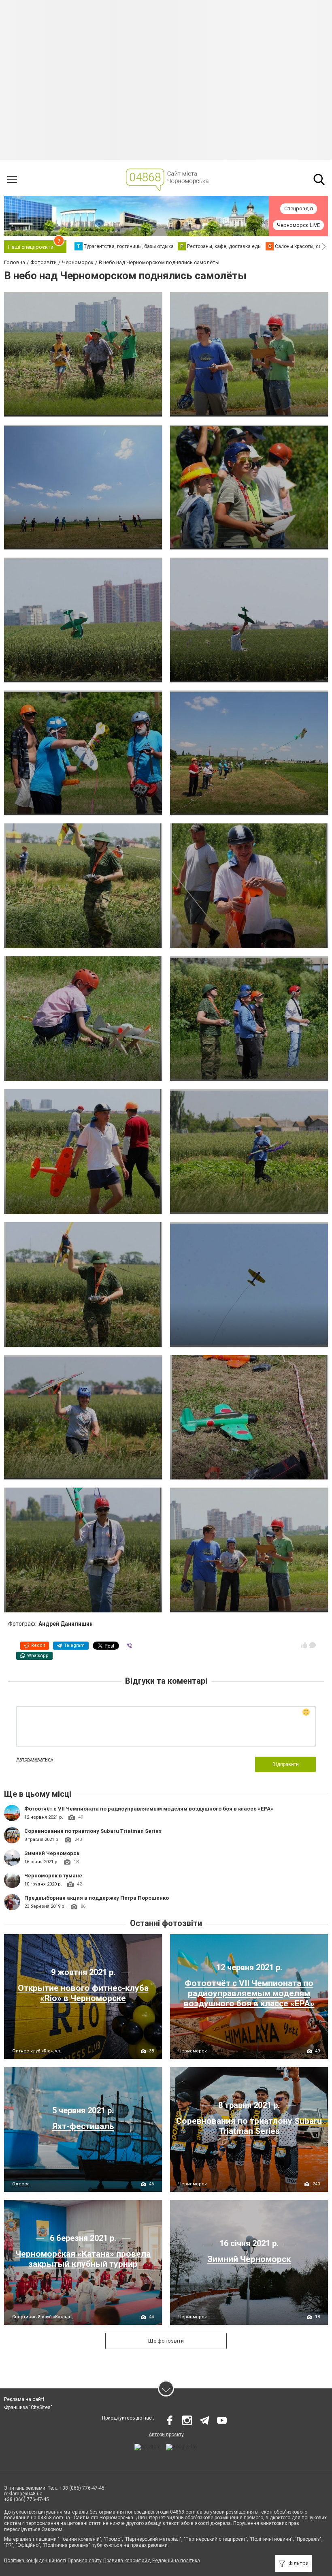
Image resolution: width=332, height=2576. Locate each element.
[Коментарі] (313, 1645)
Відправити (286, 1764)
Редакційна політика (176, 2561)
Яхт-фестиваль (83, 2126)
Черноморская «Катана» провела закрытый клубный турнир (83, 2259)
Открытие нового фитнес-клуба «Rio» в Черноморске (83, 1993)
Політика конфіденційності (35, 2561)
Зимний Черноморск (52, 1853)
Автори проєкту (166, 2435)
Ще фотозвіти (166, 2341)
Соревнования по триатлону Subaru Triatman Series (93, 1831)
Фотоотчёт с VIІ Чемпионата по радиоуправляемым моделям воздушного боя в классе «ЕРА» (149, 1809)
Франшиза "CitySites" (28, 2407)
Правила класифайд (127, 2561)
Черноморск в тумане (53, 1876)
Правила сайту (85, 2561)
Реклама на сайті (24, 2399)
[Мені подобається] (304, 1645)
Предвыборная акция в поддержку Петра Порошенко (97, 1898)
